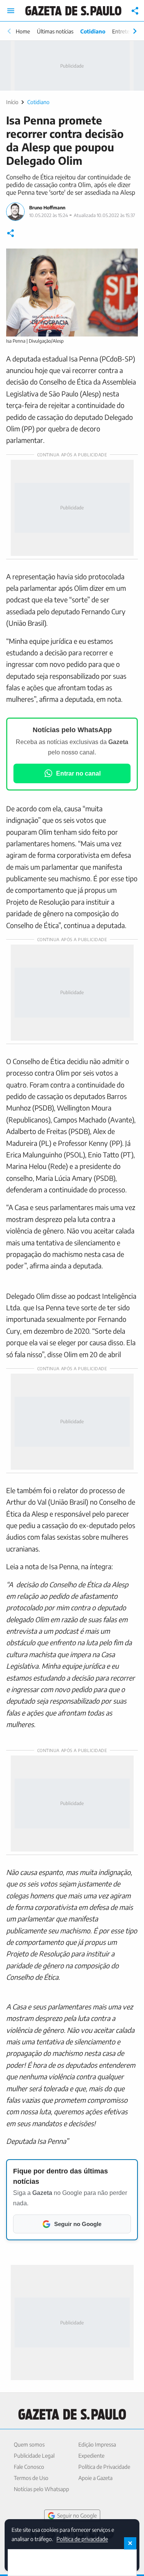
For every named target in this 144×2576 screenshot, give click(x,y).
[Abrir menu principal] (11, 11)
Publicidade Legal (34, 2456)
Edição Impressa (97, 2444)
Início (12, 102)
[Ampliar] (128, 259)
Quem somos (29, 2444)
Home (23, 31)
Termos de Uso (31, 2478)
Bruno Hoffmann (47, 208)
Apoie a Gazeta (95, 2478)
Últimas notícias (55, 31)
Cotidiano (93, 31)
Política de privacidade (82, 2539)
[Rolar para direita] (135, 31)
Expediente (91, 2456)
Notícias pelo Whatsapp (41, 2489)
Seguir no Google (77, 2515)
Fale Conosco (29, 2467)
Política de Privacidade (104, 2467)
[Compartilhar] (135, 11)
